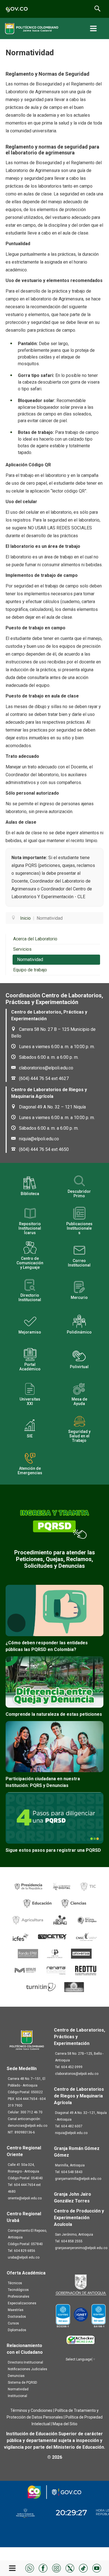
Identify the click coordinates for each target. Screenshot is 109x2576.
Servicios (22, 949)
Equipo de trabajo (30, 970)
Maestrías (16, 2310)
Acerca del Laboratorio (35, 939)
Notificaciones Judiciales (28, 2369)
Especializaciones (22, 2303)
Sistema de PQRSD (22, 2383)
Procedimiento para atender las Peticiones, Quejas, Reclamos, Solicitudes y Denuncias (55, 1559)
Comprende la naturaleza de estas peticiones (54, 1714)
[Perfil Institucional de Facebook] (43, 2568)
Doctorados (17, 2317)
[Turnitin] (41, 1987)
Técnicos (15, 2283)
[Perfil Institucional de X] (70, 2568)
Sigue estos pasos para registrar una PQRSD (53, 1850)
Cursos (13, 2323)
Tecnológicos (18, 2290)
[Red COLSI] (74, 1987)
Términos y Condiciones (31, 2410)
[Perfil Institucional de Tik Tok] (83, 2568)
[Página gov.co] (17, 9)
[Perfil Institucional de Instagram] (56, 2568)
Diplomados (17, 2330)
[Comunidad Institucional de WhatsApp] (30, 2568)
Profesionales (19, 2297)
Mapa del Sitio (65, 2424)
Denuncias (16, 2376)
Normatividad (30, 960)
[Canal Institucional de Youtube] (97, 2568)
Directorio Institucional (25, 2362)
